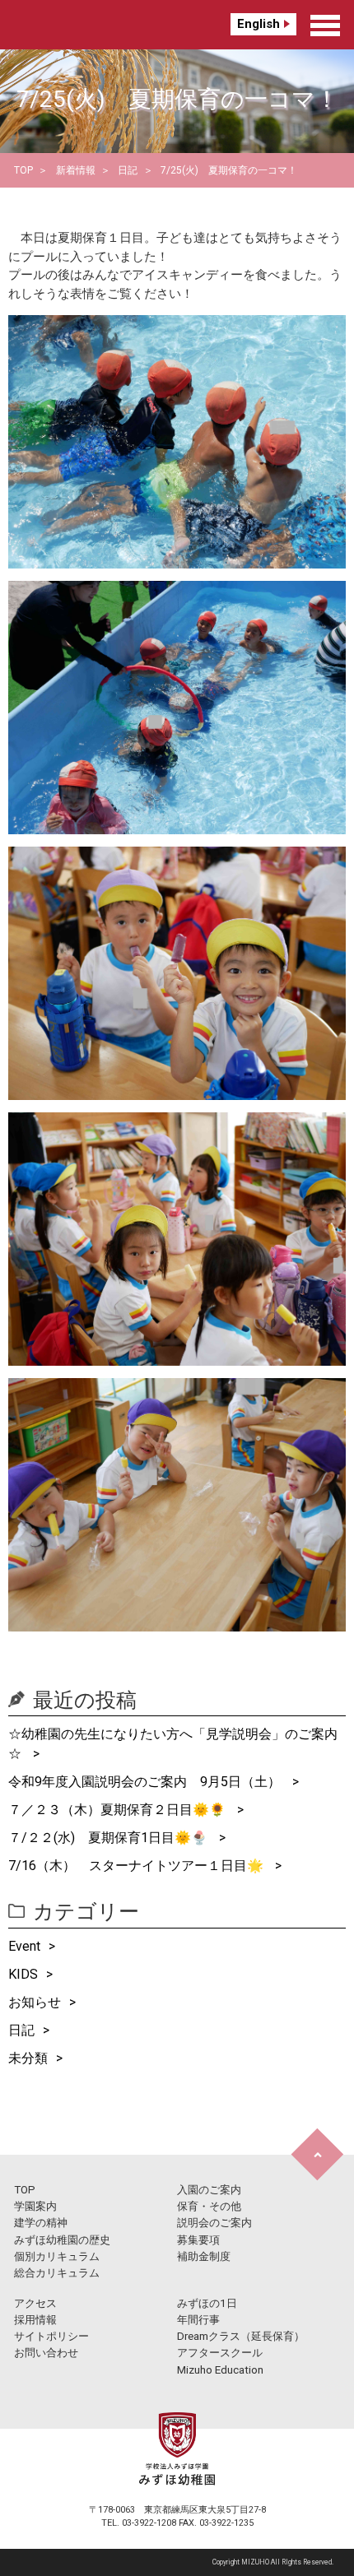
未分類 (28, 2058)
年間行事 (198, 2320)
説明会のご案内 (214, 2223)
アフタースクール (220, 2353)
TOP (23, 170)
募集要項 (198, 2240)
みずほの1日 (207, 2303)
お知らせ (35, 2002)
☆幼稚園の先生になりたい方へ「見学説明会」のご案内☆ (173, 1744)
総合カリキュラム (57, 2273)
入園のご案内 (209, 2190)
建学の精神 (41, 2223)
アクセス (35, 2303)
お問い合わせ (46, 2353)
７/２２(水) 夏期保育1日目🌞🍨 (109, 1838)
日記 (128, 170)
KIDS (23, 1974)
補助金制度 (204, 2256)
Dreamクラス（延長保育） (241, 2336)
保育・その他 (209, 2206)
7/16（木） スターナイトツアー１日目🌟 (137, 1866)
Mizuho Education (220, 2370)
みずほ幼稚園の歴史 (62, 2240)
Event (24, 1946)
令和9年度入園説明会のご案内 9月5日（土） (146, 1782)
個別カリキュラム (57, 2256)
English (259, 24)
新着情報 (76, 170)
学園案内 (35, 2206)
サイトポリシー (51, 2336)
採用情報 (35, 2320)
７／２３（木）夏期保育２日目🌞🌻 (119, 1810)
